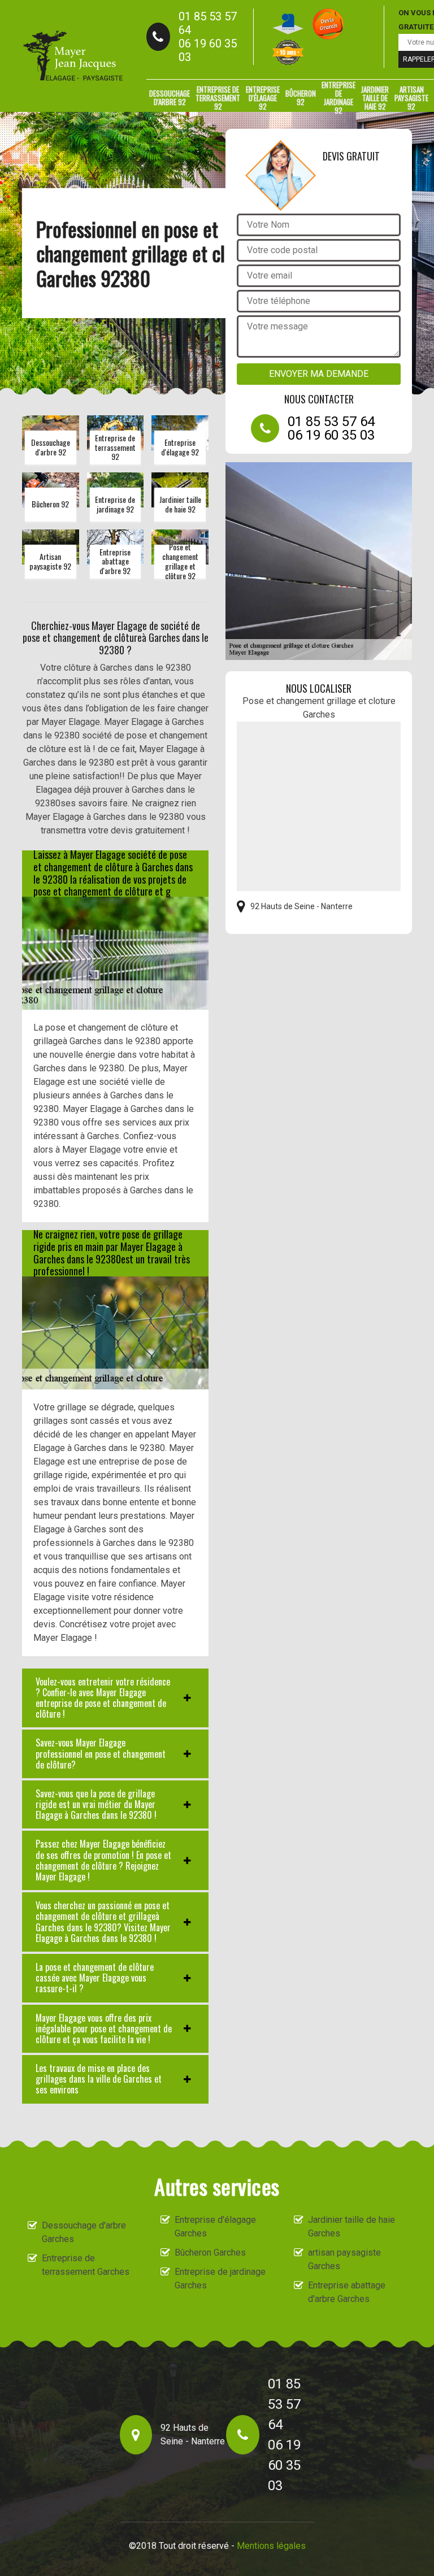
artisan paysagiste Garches (344, 2259)
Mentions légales (271, 2546)
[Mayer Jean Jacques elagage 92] (73, 56)
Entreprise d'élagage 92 (263, 98)
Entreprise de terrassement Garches (86, 2265)
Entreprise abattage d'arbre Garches (347, 2292)
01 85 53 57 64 (208, 23)
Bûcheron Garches (210, 2253)
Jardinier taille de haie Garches (351, 2227)
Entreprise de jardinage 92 (338, 98)
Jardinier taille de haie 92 (375, 98)
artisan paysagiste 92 (411, 98)
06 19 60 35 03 (208, 50)
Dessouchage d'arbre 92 (170, 97)
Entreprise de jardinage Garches (220, 2279)
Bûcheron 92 (301, 97)
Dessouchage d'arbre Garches (84, 2232)
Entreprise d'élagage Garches (215, 2227)
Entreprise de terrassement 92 (218, 98)
